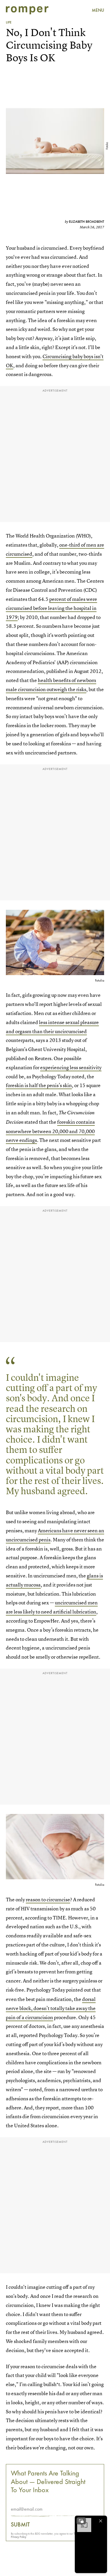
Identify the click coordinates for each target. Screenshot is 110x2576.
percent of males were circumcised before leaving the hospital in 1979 (51, 608)
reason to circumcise (48, 1899)
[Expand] (81, 2521)
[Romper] (27, 10)
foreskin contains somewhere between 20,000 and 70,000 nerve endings (50, 1131)
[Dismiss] (101, 2521)
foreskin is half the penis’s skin (39, 1085)
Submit (20, 2524)
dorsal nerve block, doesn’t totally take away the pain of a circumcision (51, 2008)
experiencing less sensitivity (71, 1067)
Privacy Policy (19, 2537)
